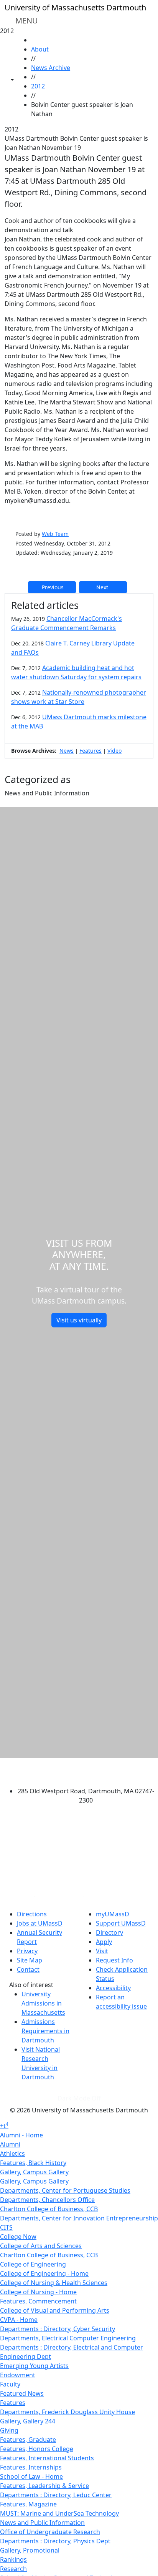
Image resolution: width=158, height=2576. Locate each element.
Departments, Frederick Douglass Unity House (67, 2412)
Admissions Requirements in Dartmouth (45, 2031)
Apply (104, 1942)
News (67, 751)
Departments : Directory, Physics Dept (55, 2541)
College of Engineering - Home (44, 2273)
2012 (38, 86)
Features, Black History (33, 2163)
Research (13, 2569)
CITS (6, 2227)
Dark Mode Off (79, 2098)
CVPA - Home (19, 2320)
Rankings (13, 2559)
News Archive (51, 68)
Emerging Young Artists (34, 2366)
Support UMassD (121, 1923)
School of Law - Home (31, 2476)
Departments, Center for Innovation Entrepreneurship (79, 2218)
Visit (102, 1951)
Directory (109, 1932)
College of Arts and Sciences (41, 2246)
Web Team (55, 534)
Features (91, 751)
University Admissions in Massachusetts (43, 2003)
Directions (32, 1914)
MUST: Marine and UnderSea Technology (59, 2513)
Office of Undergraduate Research (50, 2532)
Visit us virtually (79, 1320)
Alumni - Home (21, 2135)
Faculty (10, 2384)
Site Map (30, 1960)
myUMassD (113, 1914)
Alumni (10, 2144)
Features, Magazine (28, 2504)
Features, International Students (47, 2458)
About (40, 49)
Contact (28, 1969)
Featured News (22, 2393)
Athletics (12, 2154)
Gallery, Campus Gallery (34, 2172)
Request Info (114, 1960)
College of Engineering (33, 2264)
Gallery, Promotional (30, 2550)
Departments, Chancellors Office (47, 2200)
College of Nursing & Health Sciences (54, 2283)
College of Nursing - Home (38, 2292)
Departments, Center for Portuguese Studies (65, 2190)
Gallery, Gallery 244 (28, 2421)
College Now (18, 2237)
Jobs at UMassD (40, 1923)
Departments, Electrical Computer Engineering (68, 2338)
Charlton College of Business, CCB (49, 2209)
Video (114, 751)
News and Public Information (42, 2523)
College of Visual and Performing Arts (55, 2310)
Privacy (27, 1951)
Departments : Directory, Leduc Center (56, 2495)
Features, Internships (31, 2467)
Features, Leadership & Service (44, 2486)
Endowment (18, 2375)
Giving (9, 2430)
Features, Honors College (37, 2449)
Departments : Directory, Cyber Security (58, 2329)
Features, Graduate (28, 2440)
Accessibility (113, 1988)
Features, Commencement (38, 2301)
